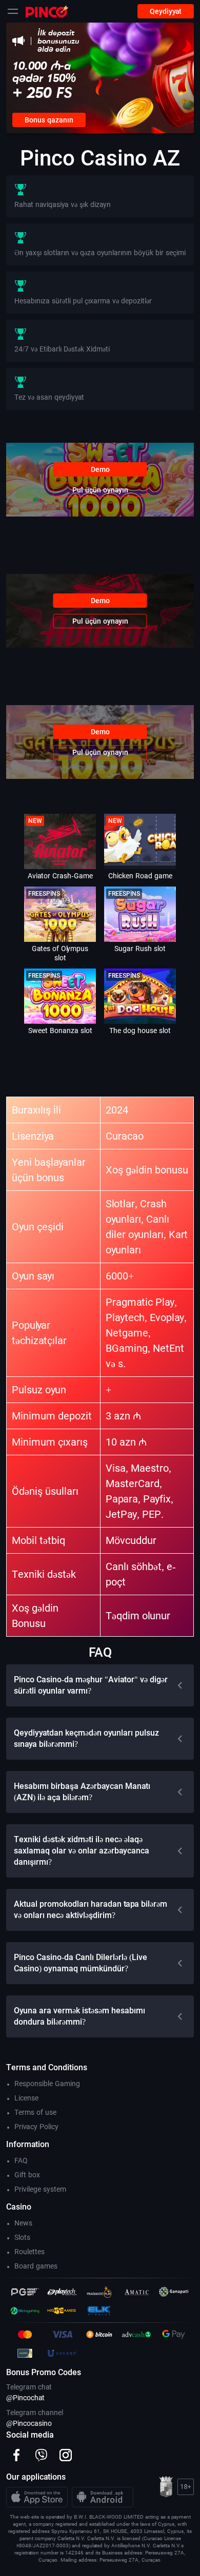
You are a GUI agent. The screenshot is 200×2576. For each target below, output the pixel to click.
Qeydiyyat (166, 11)
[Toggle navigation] (13, 11)
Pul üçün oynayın (100, 490)
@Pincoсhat (25, 2398)
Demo (100, 469)
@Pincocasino (29, 2423)
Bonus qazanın (49, 120)
